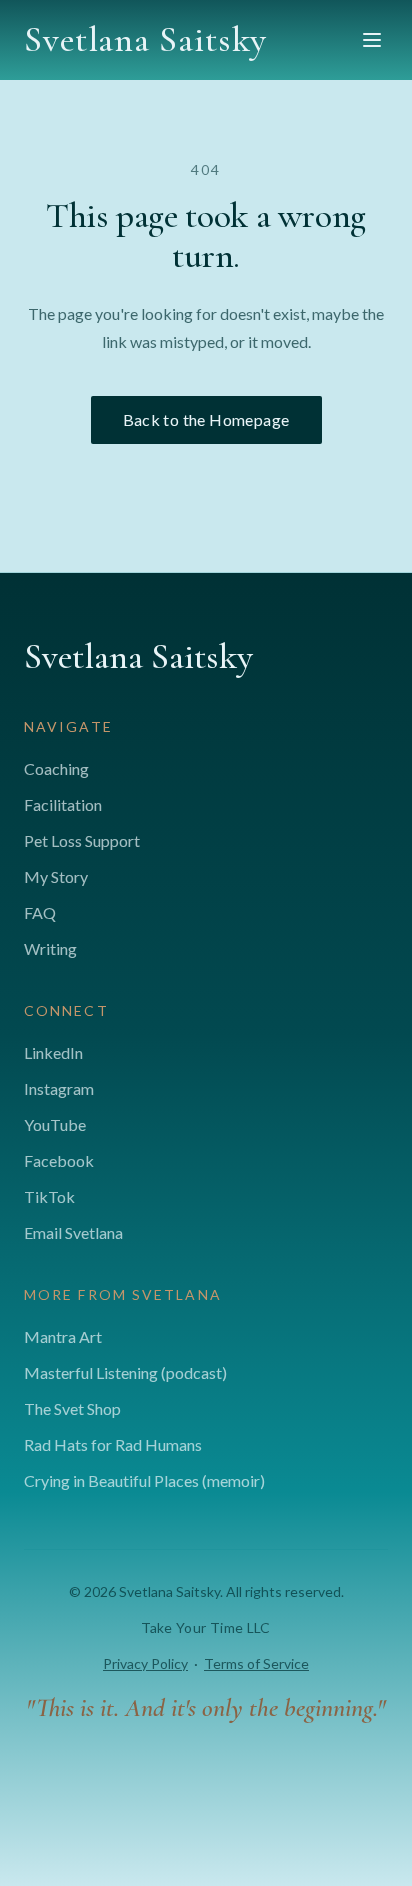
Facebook (59, 1160)
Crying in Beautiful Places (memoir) (144, 1480)
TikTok (49, 1196)
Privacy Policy (145, 1663)
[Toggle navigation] (372, 40)
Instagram (59, 1088)
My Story (56, 876)
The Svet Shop (72, 1408)
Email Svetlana (73, 1232)
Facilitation (63, 804)
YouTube (55, 1124)
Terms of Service (256, 1663)
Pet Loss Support (82, 840)
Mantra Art (63, 1336)
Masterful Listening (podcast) (125, 1372)
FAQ (40, 912)
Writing (50, 948)
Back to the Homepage (206, 419)
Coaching (56, 768)
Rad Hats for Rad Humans (113, 1444)
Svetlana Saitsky (145, 40)
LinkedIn (53, 1052)
